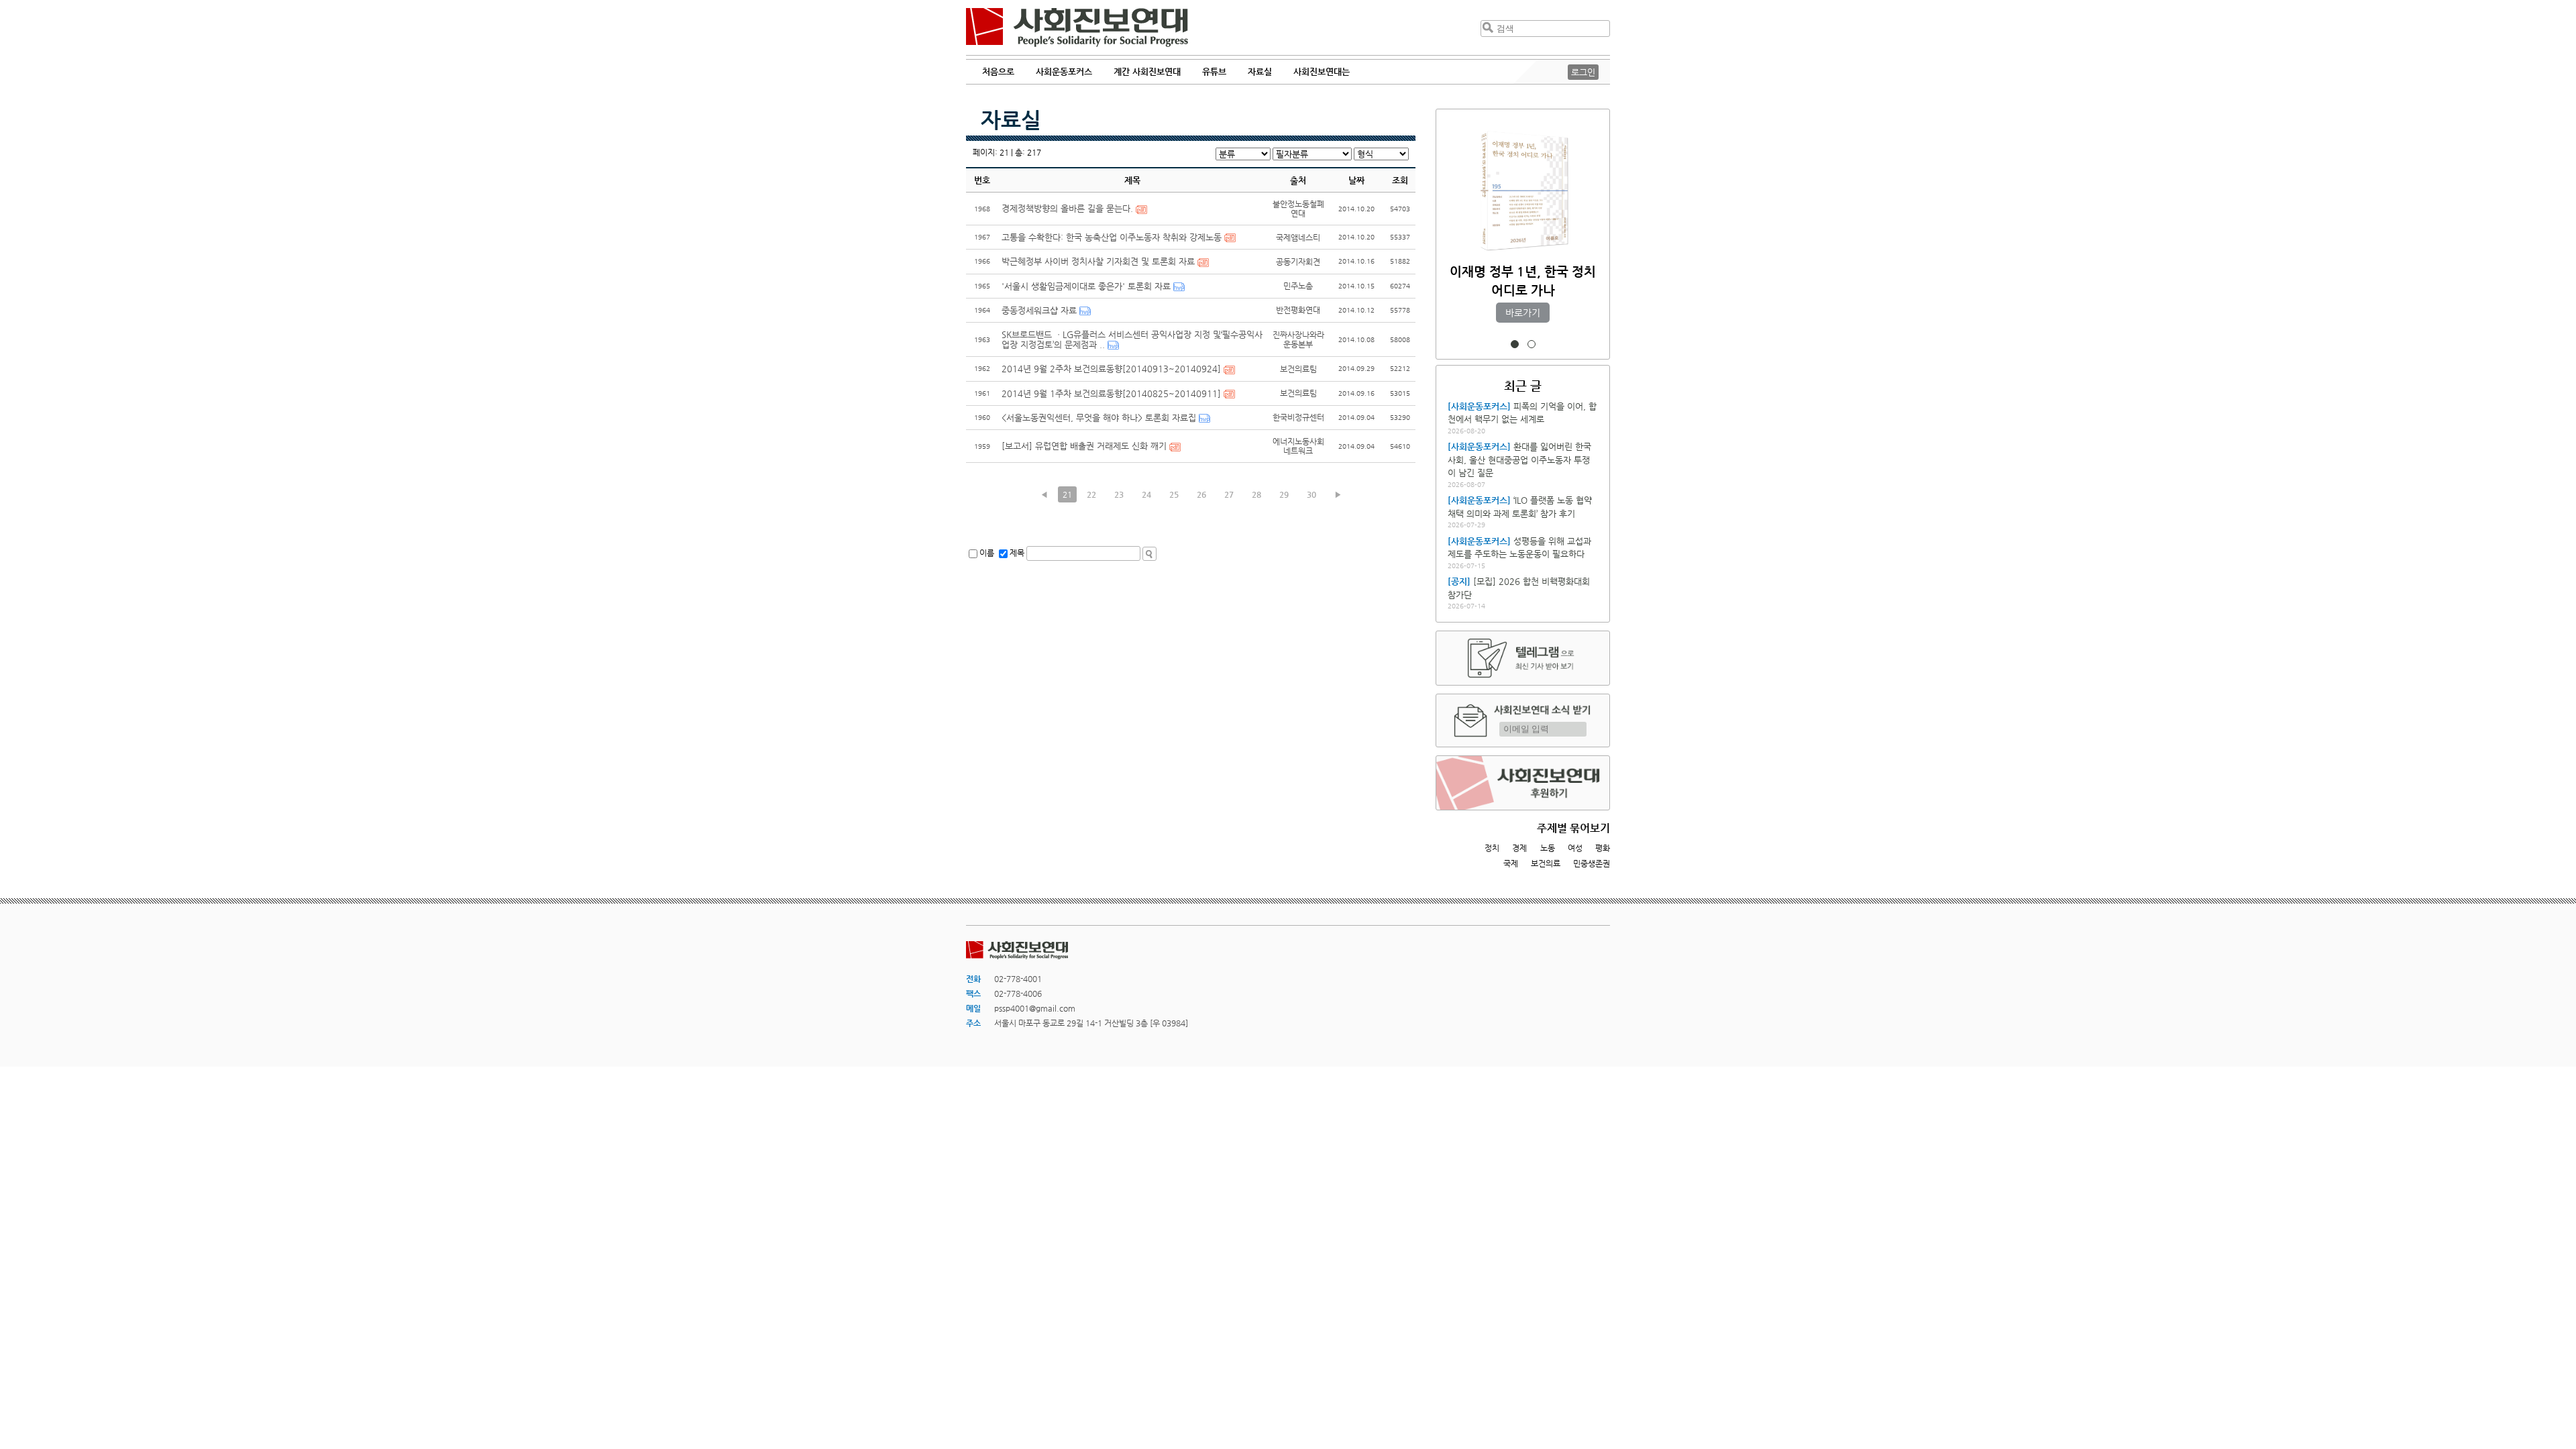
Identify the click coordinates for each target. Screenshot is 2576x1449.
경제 (1519, 848)
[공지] (1459, 581)
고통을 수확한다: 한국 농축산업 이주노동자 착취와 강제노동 (1112, 237)
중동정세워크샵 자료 (1039, 310)
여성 (1575, 848)
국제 (1511, 863)
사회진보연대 (1077, 28)
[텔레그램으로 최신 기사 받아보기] (1523, 658)
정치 (1492, 848)
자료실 (1011, 119)
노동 (1548, 848)
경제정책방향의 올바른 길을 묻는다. (1067, 208)
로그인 (1583, 72)
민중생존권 (1592, 863)
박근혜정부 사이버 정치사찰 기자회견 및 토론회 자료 (1098, 261)
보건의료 (1546, 863)
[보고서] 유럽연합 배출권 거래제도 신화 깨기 (1084, 446)
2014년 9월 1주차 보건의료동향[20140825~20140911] (1111, 393)
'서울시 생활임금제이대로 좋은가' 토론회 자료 (1086, 286)
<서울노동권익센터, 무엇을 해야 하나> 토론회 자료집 (1099, 418)
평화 (1603, 848)
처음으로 (998, 71)
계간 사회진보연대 (1147, 71)
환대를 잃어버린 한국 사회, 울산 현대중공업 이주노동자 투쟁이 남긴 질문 (1519, 460)
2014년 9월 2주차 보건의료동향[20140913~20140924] (1111, 369)
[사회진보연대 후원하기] (1523, 783)
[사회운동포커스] (1479, 406)
